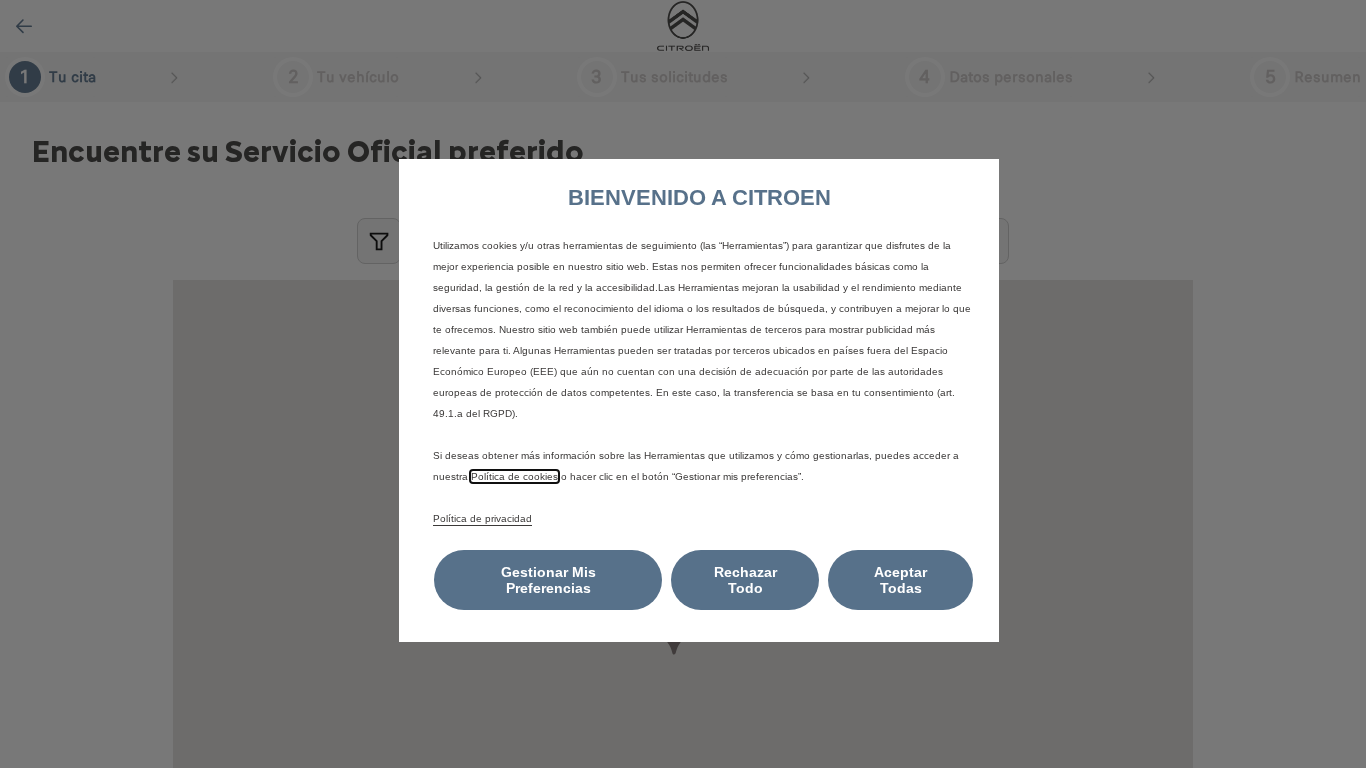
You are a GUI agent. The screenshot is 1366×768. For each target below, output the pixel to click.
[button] (548, 580)
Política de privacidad (482, 518)
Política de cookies (514, 476)
